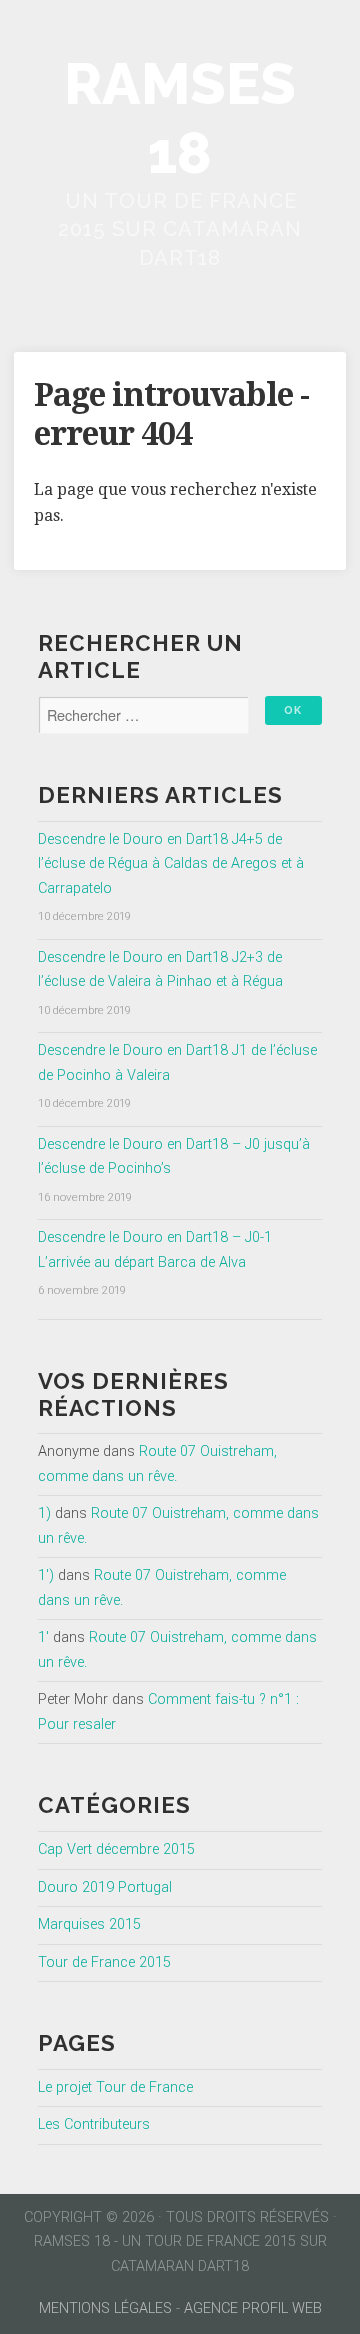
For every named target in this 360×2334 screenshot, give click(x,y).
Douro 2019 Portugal (105, 1887)
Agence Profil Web (253, 2308)
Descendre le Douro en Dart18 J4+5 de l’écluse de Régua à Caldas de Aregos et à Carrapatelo (171, 864)
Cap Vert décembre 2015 (116, 1849)
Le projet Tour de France (115, 2087)
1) (44, 1513)
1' (43, 1637)
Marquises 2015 (89, 1924)
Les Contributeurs (94, 2124)
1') (46, 1575)
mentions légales (105, 2308)
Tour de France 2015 (104, 1962)
